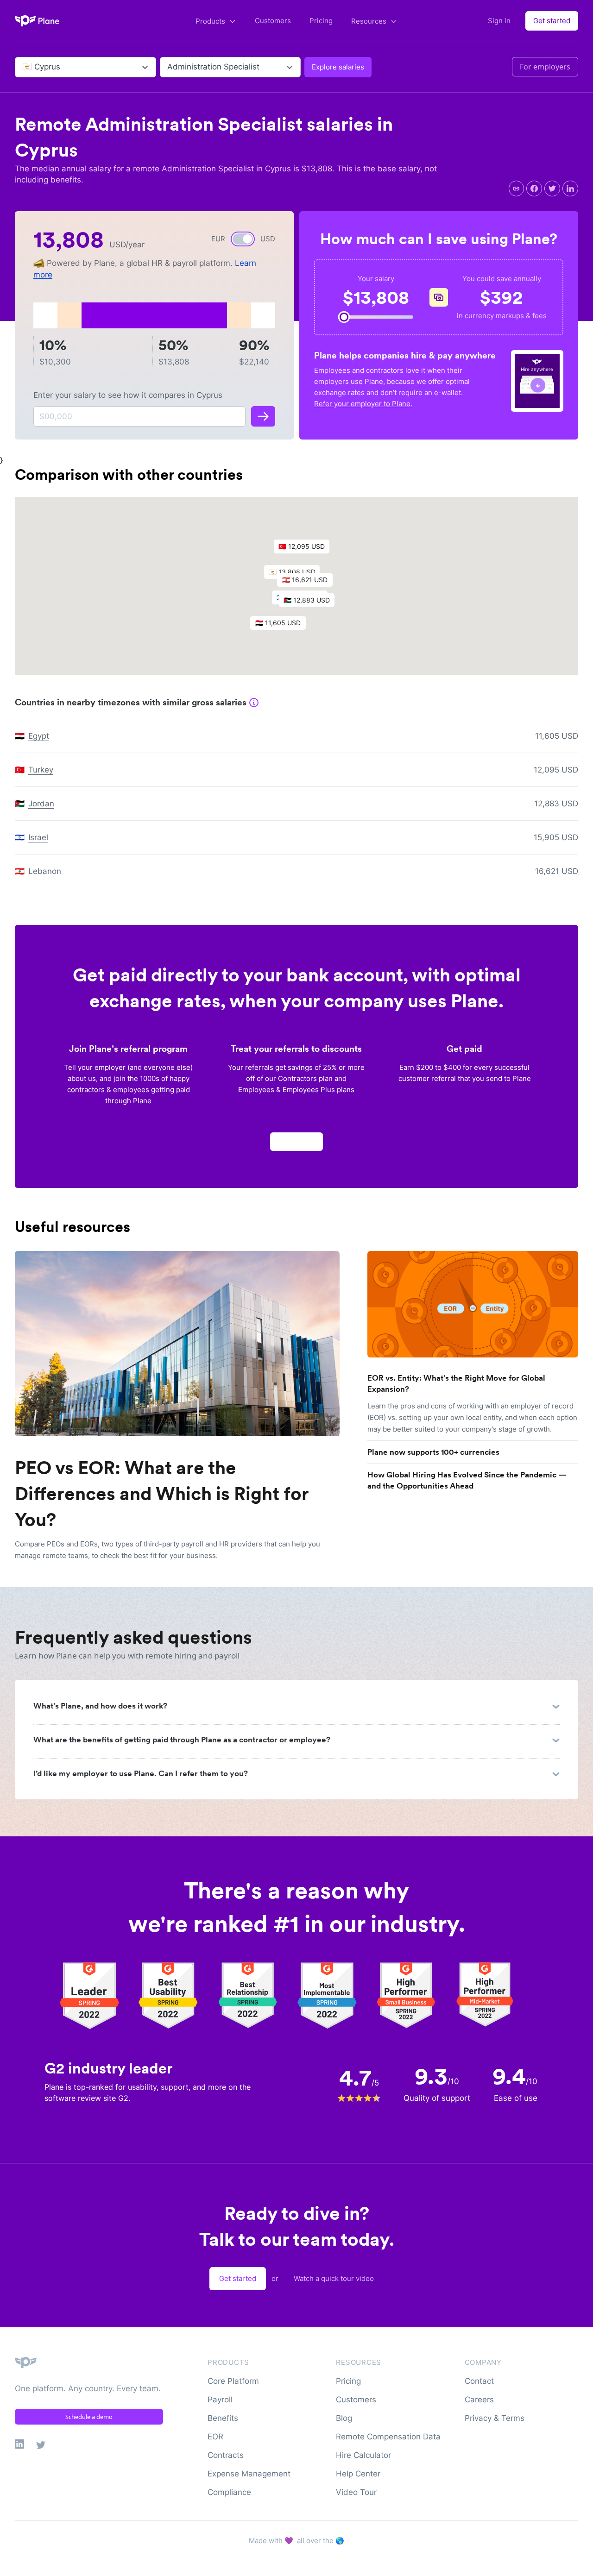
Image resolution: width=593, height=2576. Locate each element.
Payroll (220, 2400)
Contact (479, 2381)
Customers (273, 21)
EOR (215, 2437)
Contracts (226, 2455)
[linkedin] (570, 188)
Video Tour (356, 2492)
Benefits (223, 2418)
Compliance (229, 2492)
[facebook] (534, 188)
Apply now (296, 1141)
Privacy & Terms (495, 2418)
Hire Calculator (363, 2455)
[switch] (243, 239)
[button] (309, 582)
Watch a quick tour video (334, 2278)
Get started (552, 21)
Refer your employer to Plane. (363, 404)
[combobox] (23, 67)
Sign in (499, 21)
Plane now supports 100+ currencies (433, 1452)
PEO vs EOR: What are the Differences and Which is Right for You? (162, 1494)
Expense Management (249, 2474)
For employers (545, 67)
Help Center (358, 2474)
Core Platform (233, 2381)
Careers (479, 2400)
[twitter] (552, 188)
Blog (344, 2418)
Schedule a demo (89, 2417)
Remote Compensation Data (388, 2437)
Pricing (321, 21)
